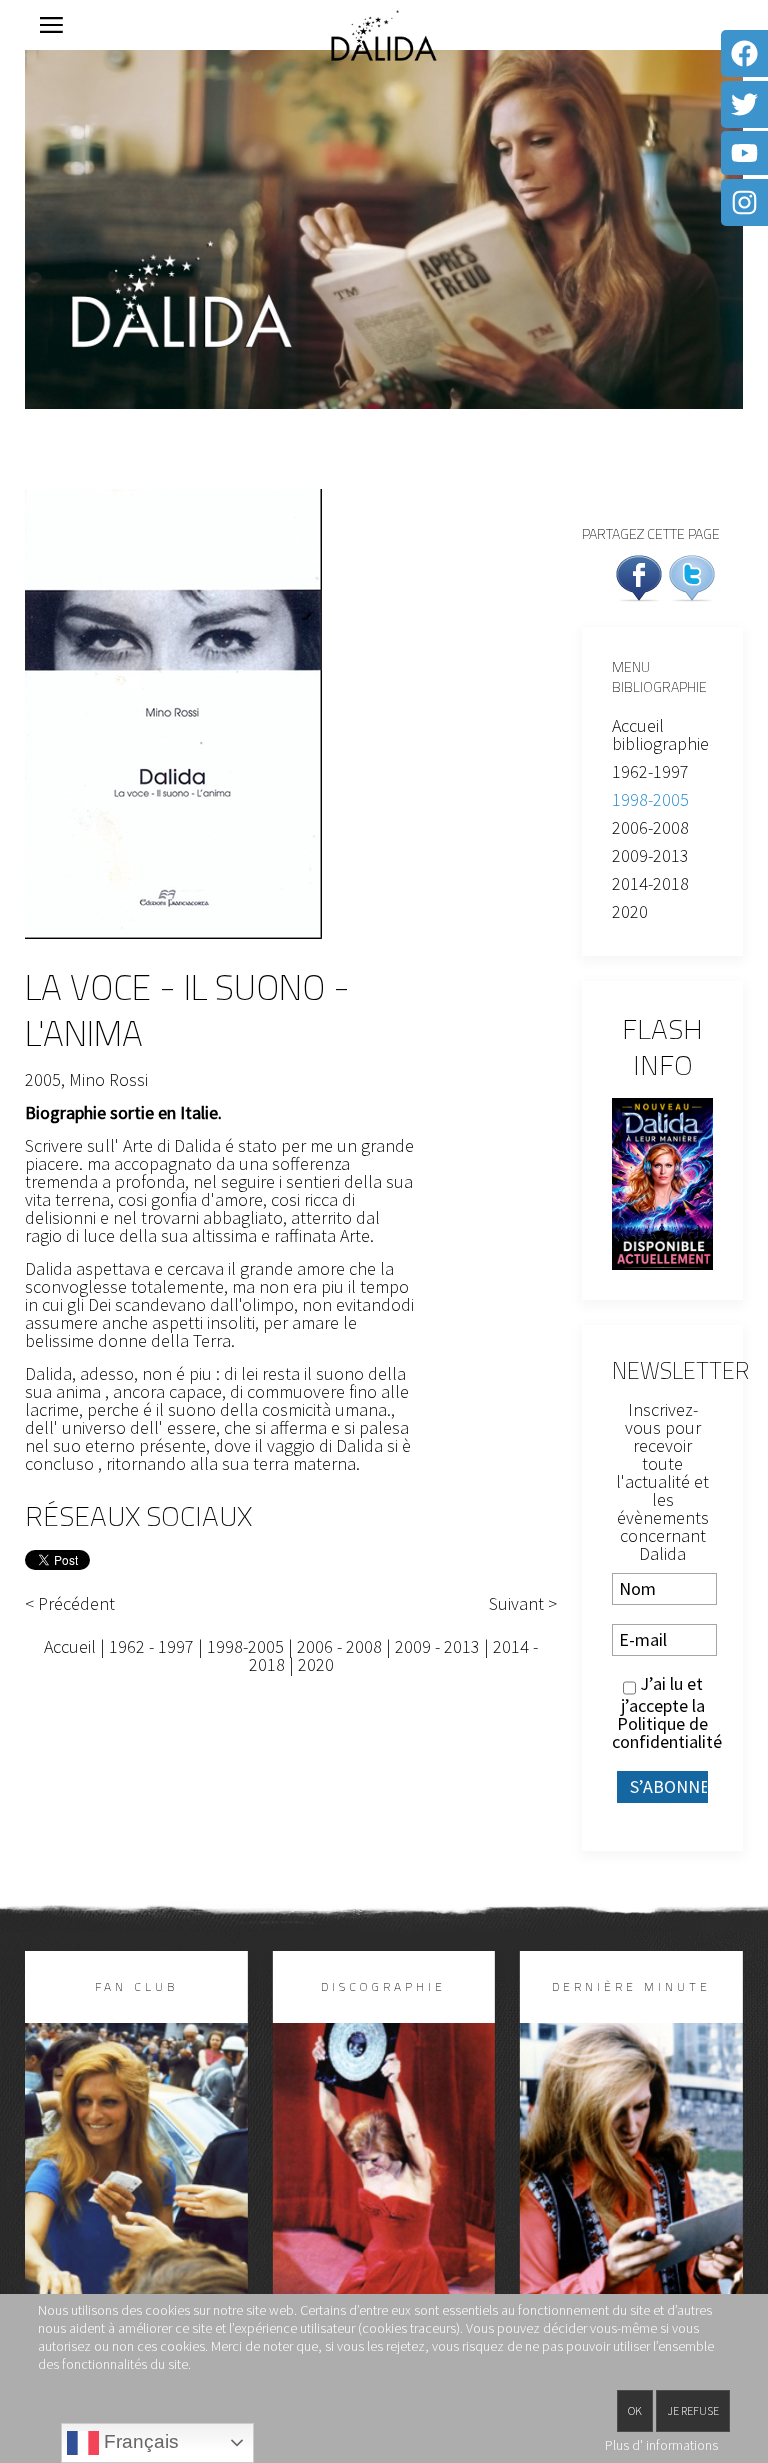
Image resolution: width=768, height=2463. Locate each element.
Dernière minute (631, 1986)
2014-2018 (650, 883)
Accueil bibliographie (660, 734)
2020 (316, 1664)
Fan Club (136, 1986)
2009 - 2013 (437, 1646)
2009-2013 (650, 855)
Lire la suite (136, 2206)
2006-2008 (650, 827)
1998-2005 (245, 1646)
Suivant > (523, 1604)
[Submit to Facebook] (639, 575)
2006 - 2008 (339, 1646)
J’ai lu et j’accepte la (662, 1713)
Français (139, 2441)
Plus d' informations (661, 2445)
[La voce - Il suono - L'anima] (173, 711)
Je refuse (693, 2410)
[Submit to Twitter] (692, 575)
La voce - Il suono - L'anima (187, 1010)
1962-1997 (650, 771)
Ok (635, 2410)
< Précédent (70, 1604)
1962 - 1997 (151, 1646)
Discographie (383, 1986)
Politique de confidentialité (667, 1732)
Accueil (70, 1646)
